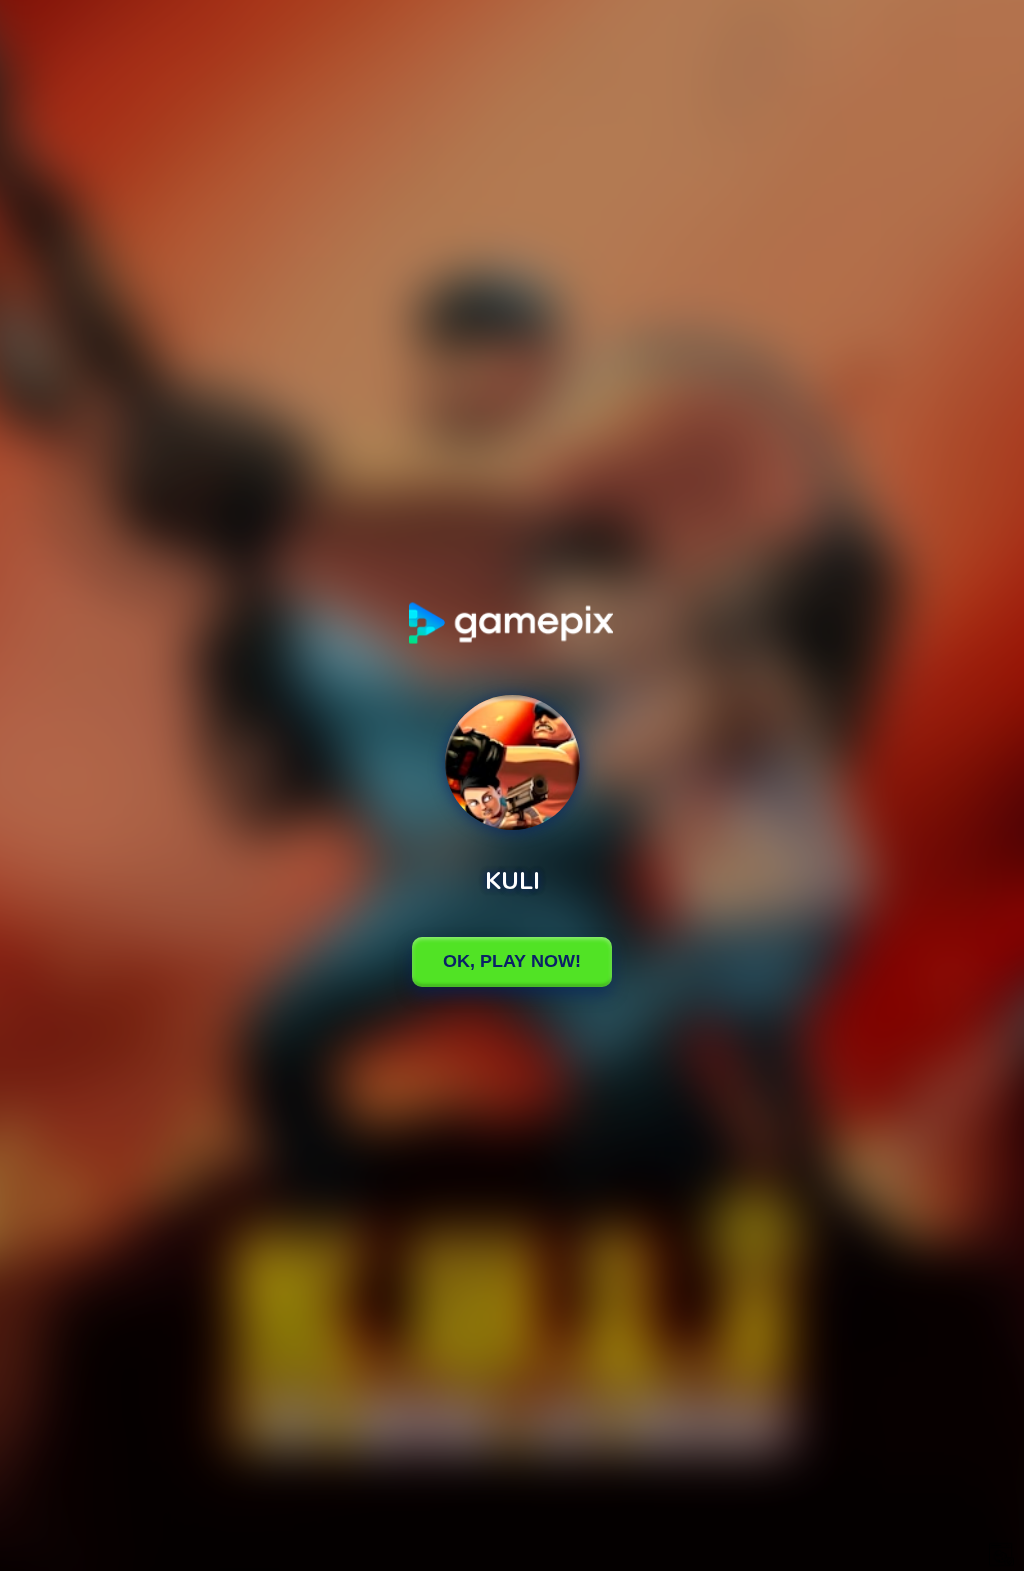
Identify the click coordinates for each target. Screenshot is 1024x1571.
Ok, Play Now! (512, 961)
